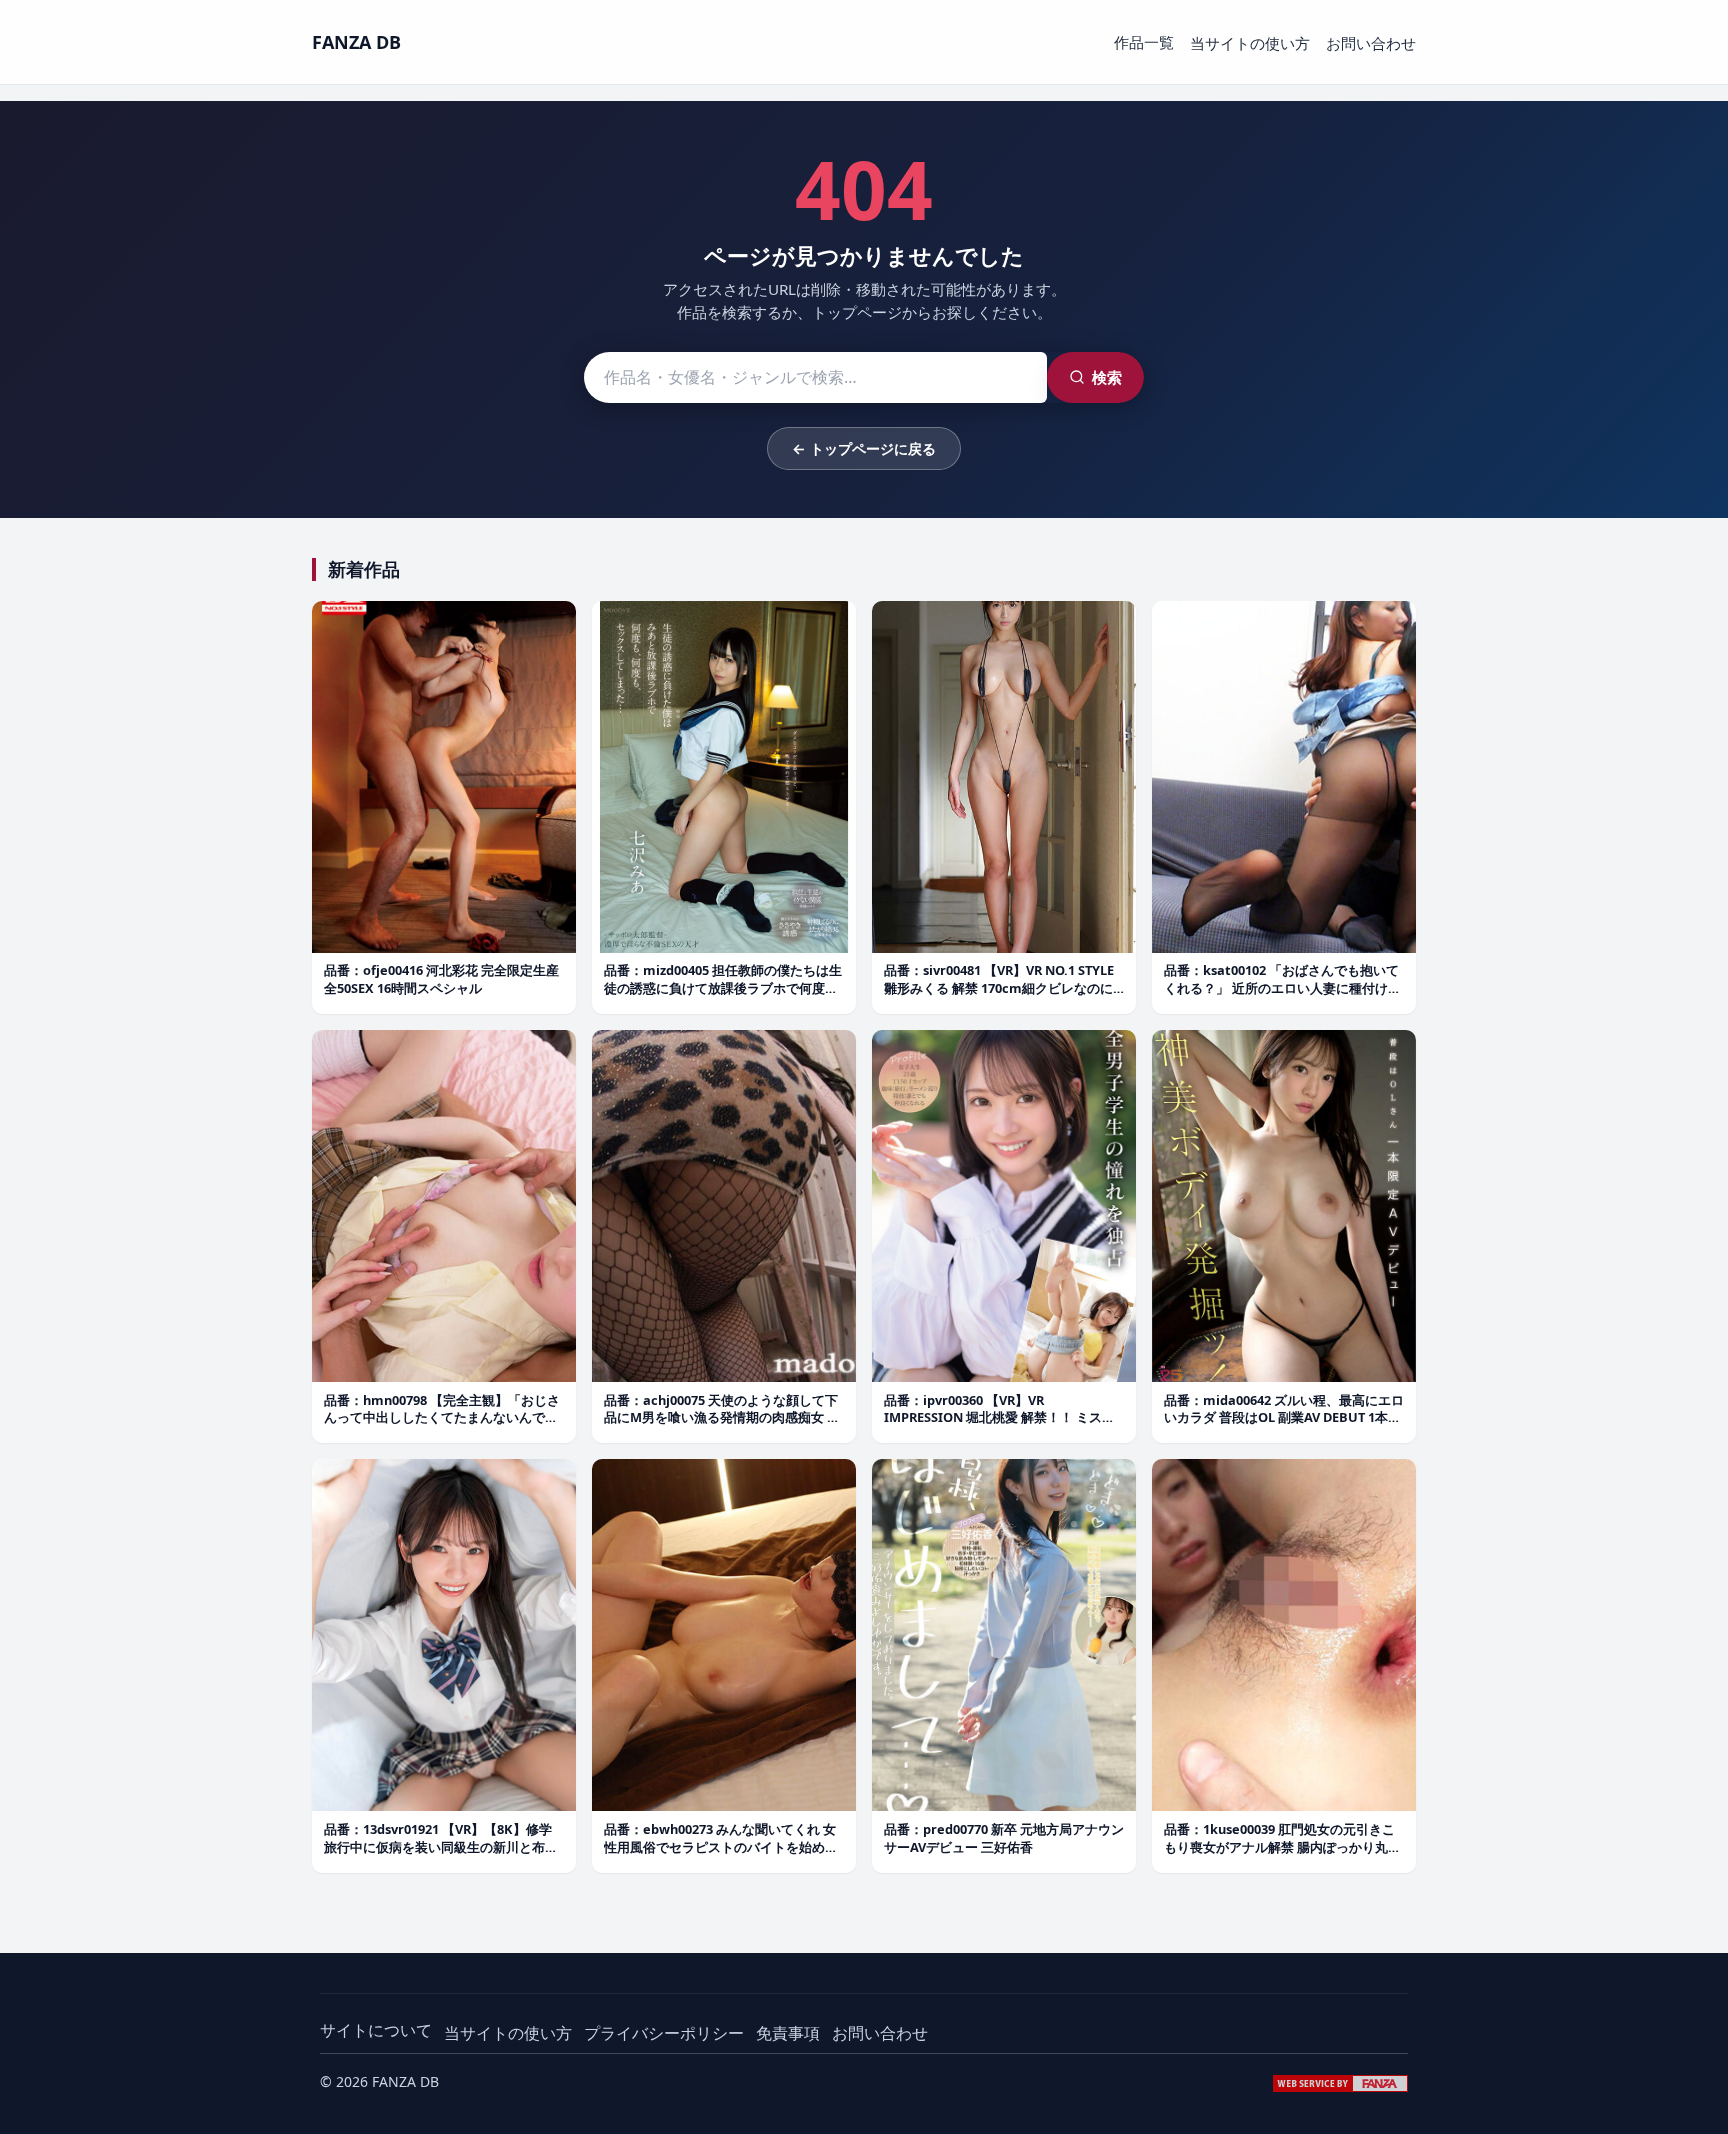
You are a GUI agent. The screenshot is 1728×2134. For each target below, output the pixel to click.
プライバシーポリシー (664, 2033)
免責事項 (788, 2033)
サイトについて (376, 2030)
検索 (1107, 377)
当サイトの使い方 (1250, 43)
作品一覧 (1144, 42)
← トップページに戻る (864, 448)
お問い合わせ (1371, 43)
